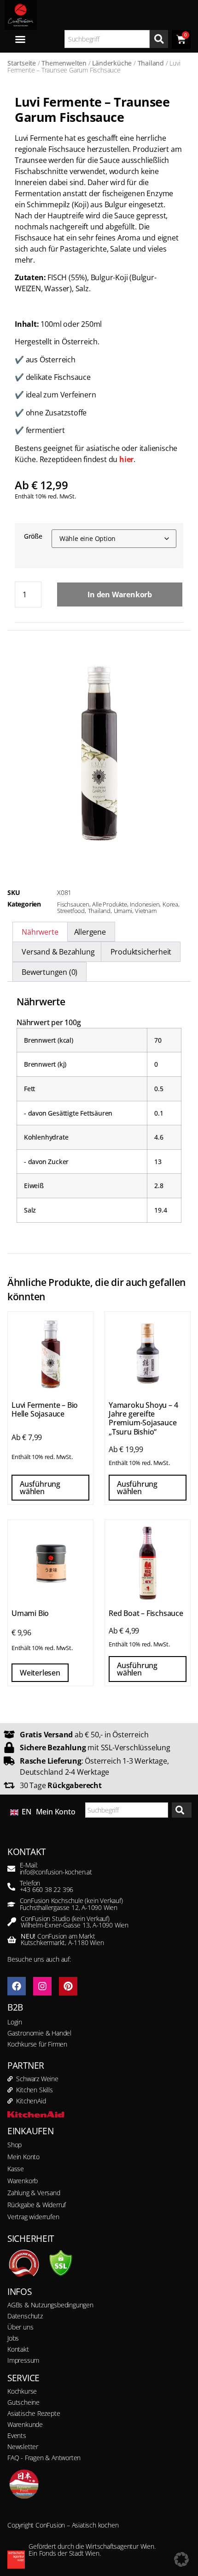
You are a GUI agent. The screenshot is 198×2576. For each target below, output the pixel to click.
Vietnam (146, 911)
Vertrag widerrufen (33, 2217)
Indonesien (145, 904)
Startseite (22, 63)
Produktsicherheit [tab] (141, 952)
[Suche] (159, 39)
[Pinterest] (68, 1986)
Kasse (16, 2169)
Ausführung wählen (40, 1488)
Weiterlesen (40, 1673)
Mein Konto (56, 1812)
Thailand (151, 63)
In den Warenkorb (120, 594)
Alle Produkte (109, 904)
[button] (181, 2559)
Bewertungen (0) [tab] (49, 972)
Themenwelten (64, 63)
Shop (15, 2145)
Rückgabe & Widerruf (37, 2205)
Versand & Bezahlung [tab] (58, 952)
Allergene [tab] (90, 932)
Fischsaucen (73, 904)
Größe (33, 536)
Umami (123, 911)
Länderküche (112, 63)
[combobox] (107, 39)
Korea (170, 904)
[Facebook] (17, 1986)
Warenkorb (23, 2181)
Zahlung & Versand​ (34, 2193)
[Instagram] (42, 1986)
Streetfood (71, 911)
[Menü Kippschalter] (20, 39)
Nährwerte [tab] (40, 932)
